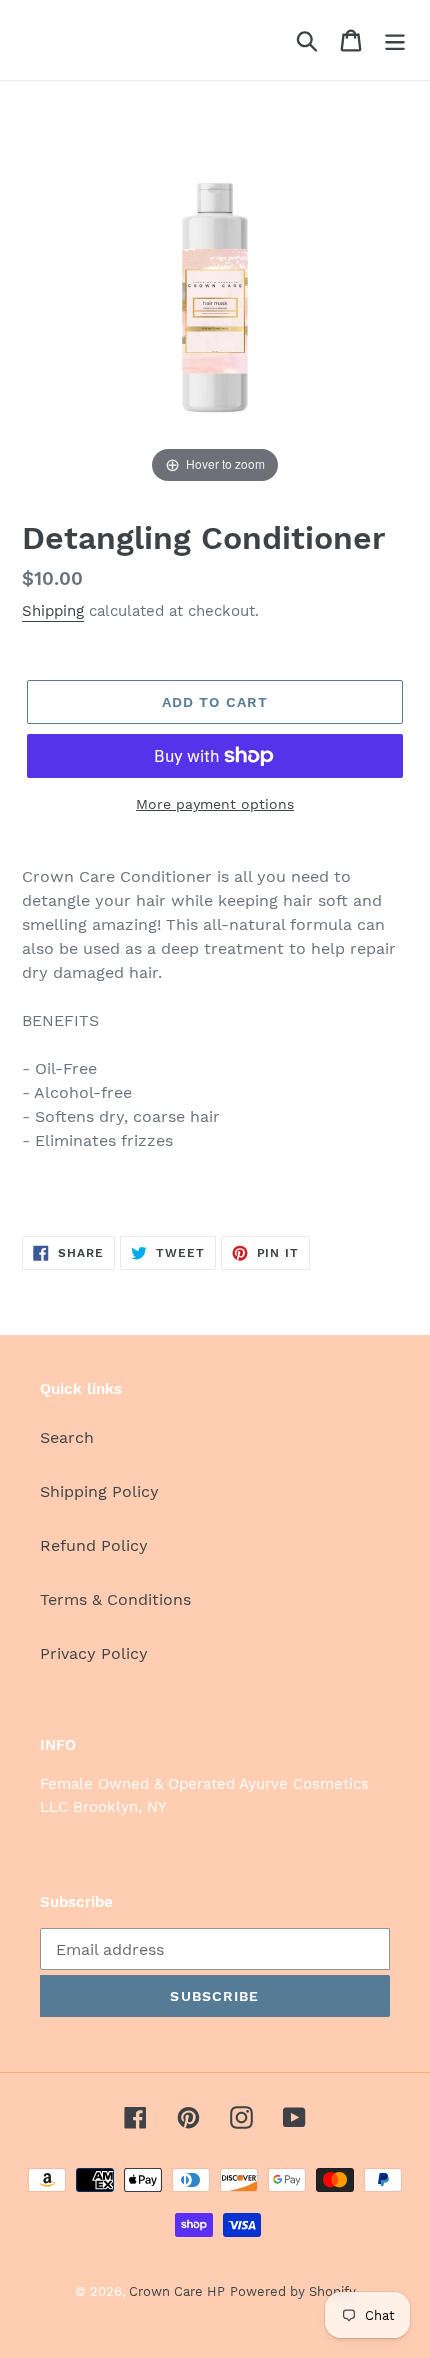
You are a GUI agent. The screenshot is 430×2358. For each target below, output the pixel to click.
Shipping (53, 611)
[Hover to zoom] (215, 294)
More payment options (215, 804)
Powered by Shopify (293, 2291)
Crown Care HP (177, 2291)
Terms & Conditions (115, 1599)
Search (67, 1437)
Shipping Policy (99, 1491)
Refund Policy (94, 1545)
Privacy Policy (94, 1653)
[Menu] (395, 40)
